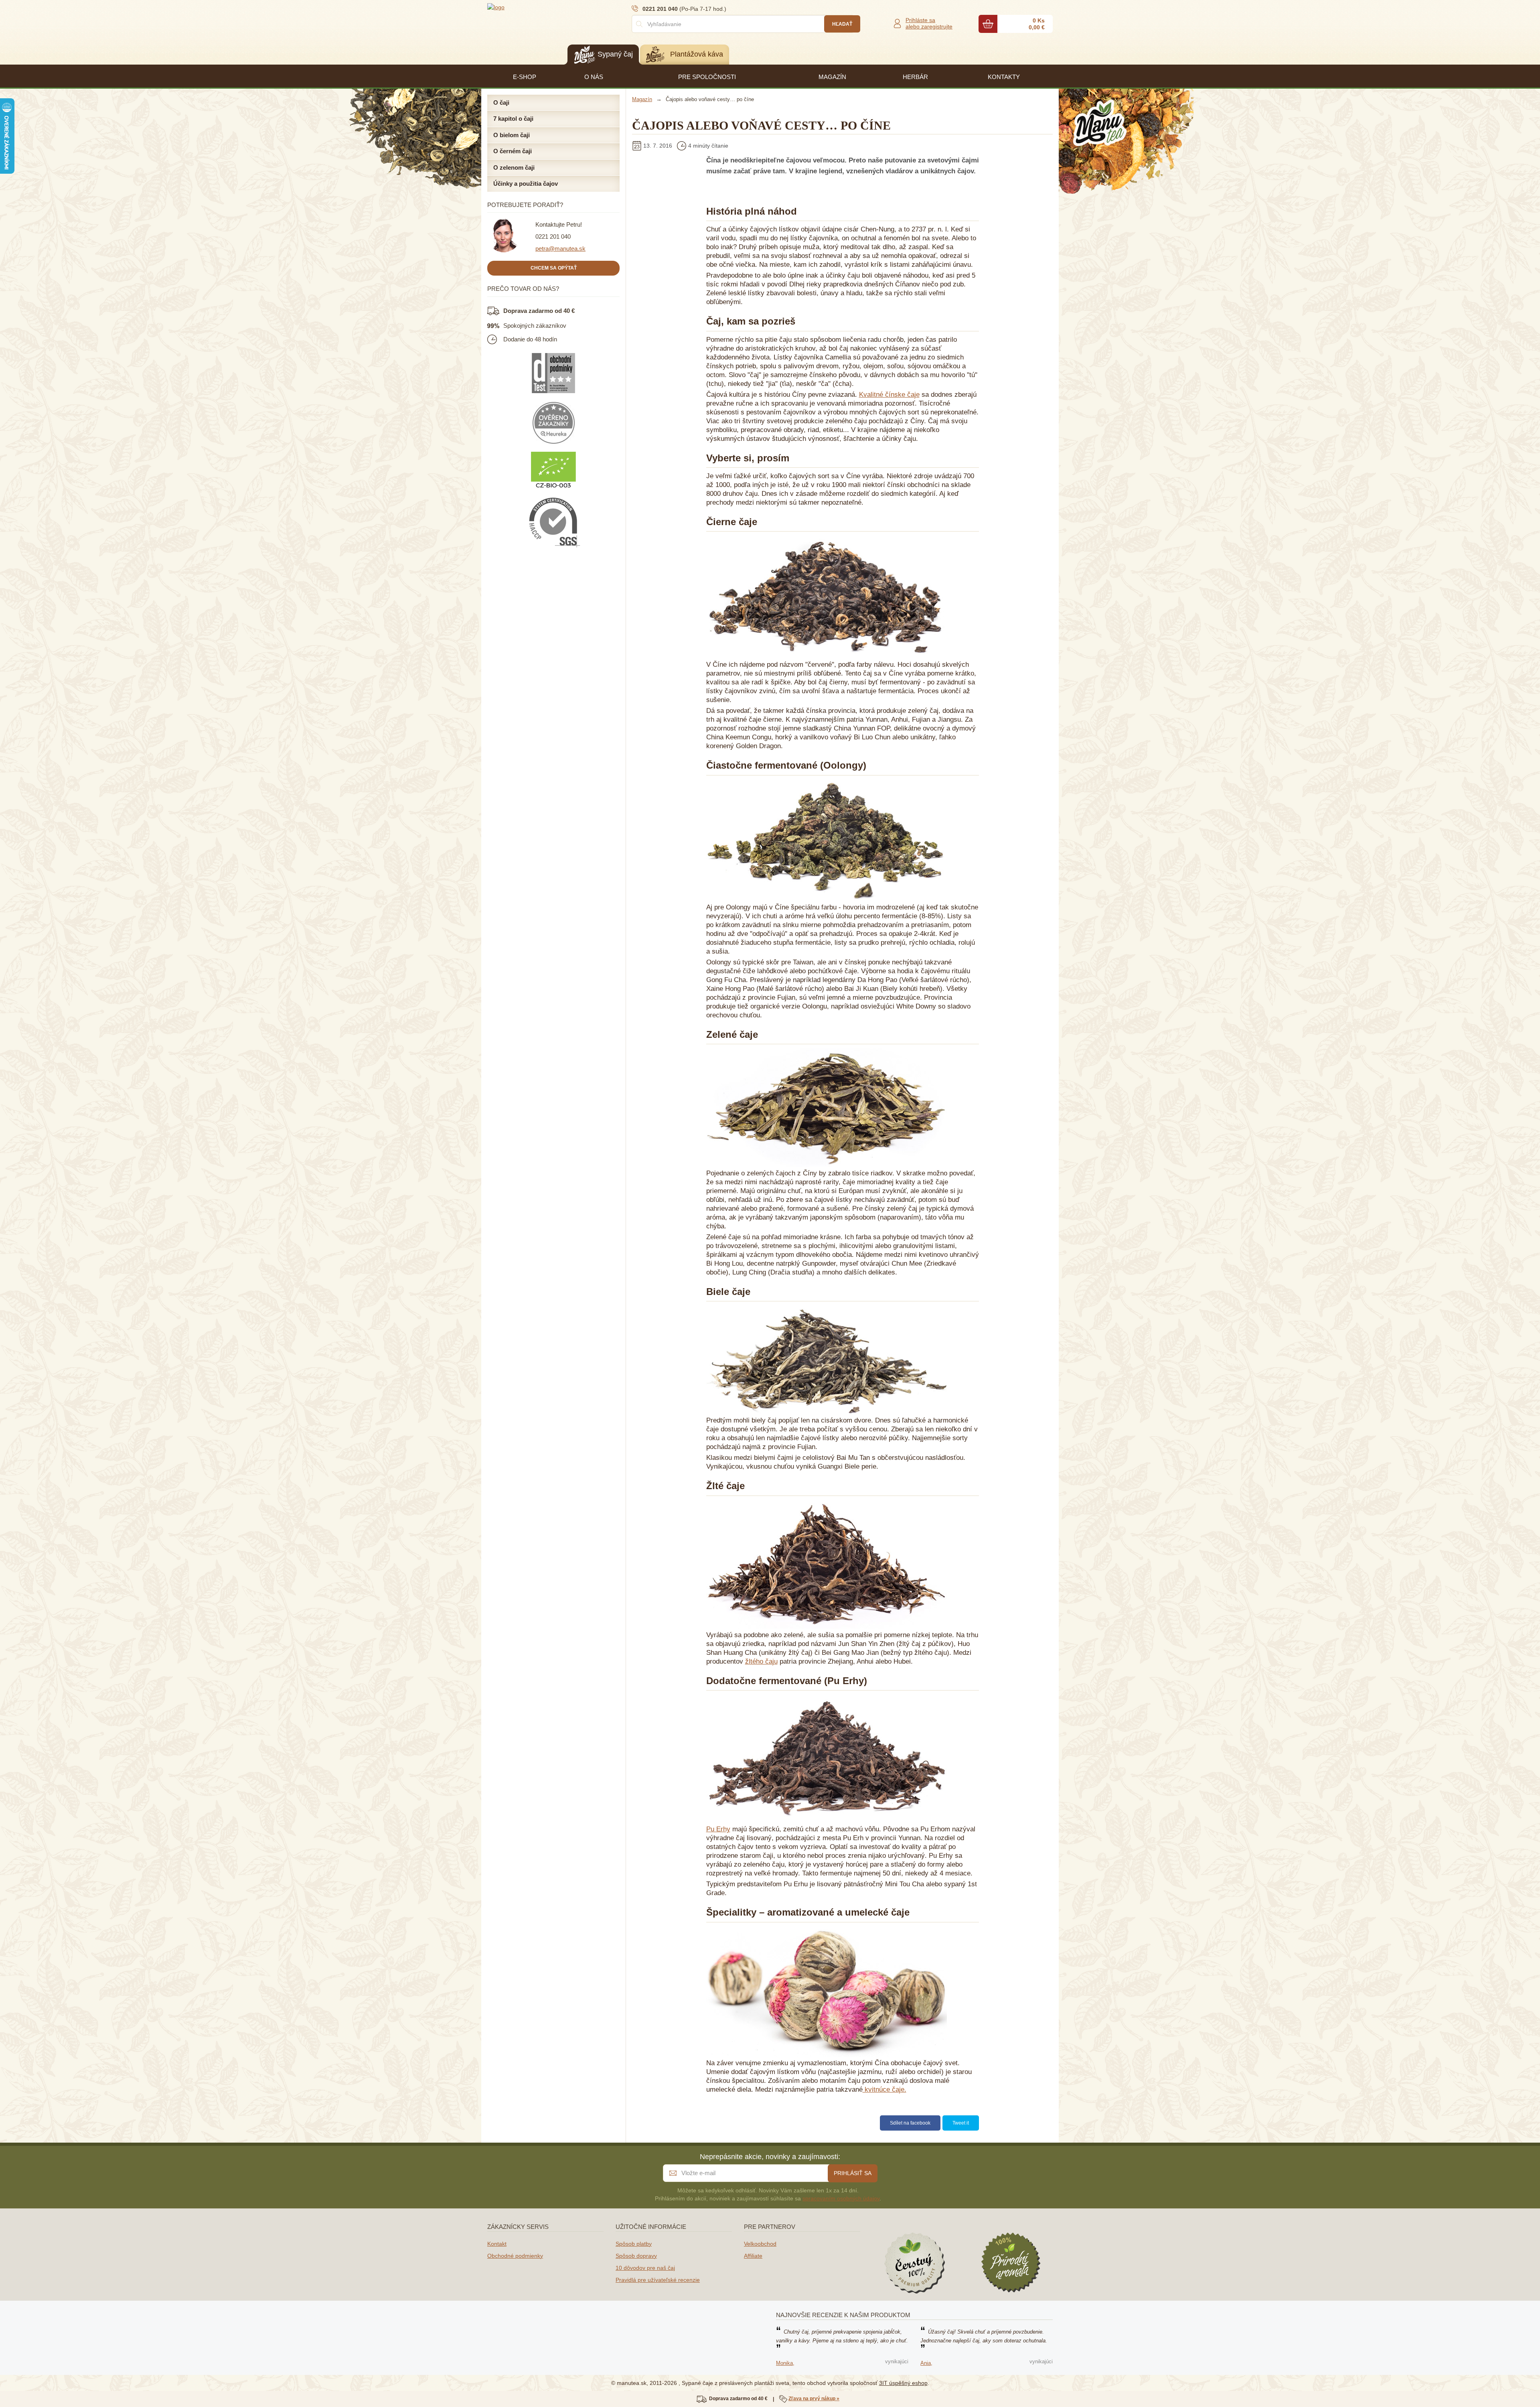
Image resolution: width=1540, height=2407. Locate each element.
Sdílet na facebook (910, 2123)
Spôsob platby (634, 2244)
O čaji (501, 102)
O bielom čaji (512, 135)
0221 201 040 (553, 236)
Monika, (785, 2363)
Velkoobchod (760, 2244)
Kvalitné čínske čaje (889, 395)
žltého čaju (761, 1661)
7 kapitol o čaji (513, 119)
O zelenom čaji (514, 167)
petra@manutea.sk (560, 249)
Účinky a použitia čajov (526, 184)
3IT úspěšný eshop (903, 2383)
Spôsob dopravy (636, 2256)
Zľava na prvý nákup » (814, 2399)
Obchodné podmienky (515, 2256)
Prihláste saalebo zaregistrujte (929, 23)
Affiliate (753, 2256)
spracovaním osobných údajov (841, 2198)
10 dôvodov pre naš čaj (645, 2268)
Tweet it (961, 2123)
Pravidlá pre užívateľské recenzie (658, 2280)
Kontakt (497, 2244)
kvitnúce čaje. (884, 2089)
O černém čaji (513, 151)
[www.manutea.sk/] (535, 7)
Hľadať (842, 24)
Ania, (926, 2363)
